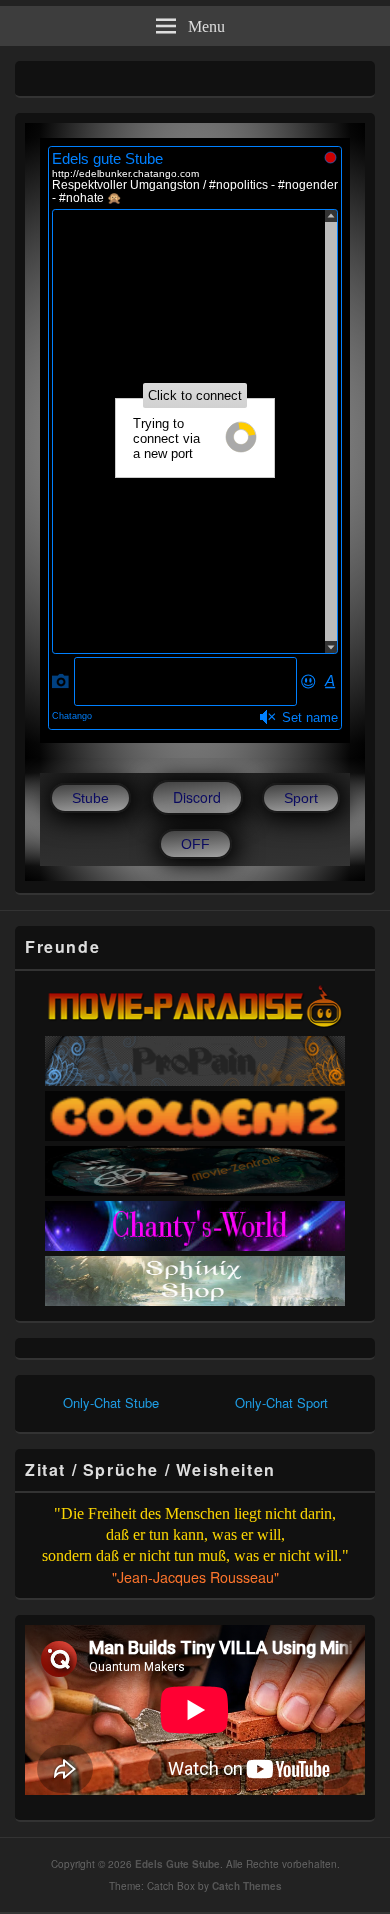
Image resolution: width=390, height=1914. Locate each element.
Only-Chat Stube (111, 1402)
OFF (195, 844)
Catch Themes (247, 1886)
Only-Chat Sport (281, 1402)
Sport (301, 798)
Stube (90, 798)
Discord (197, 797)
